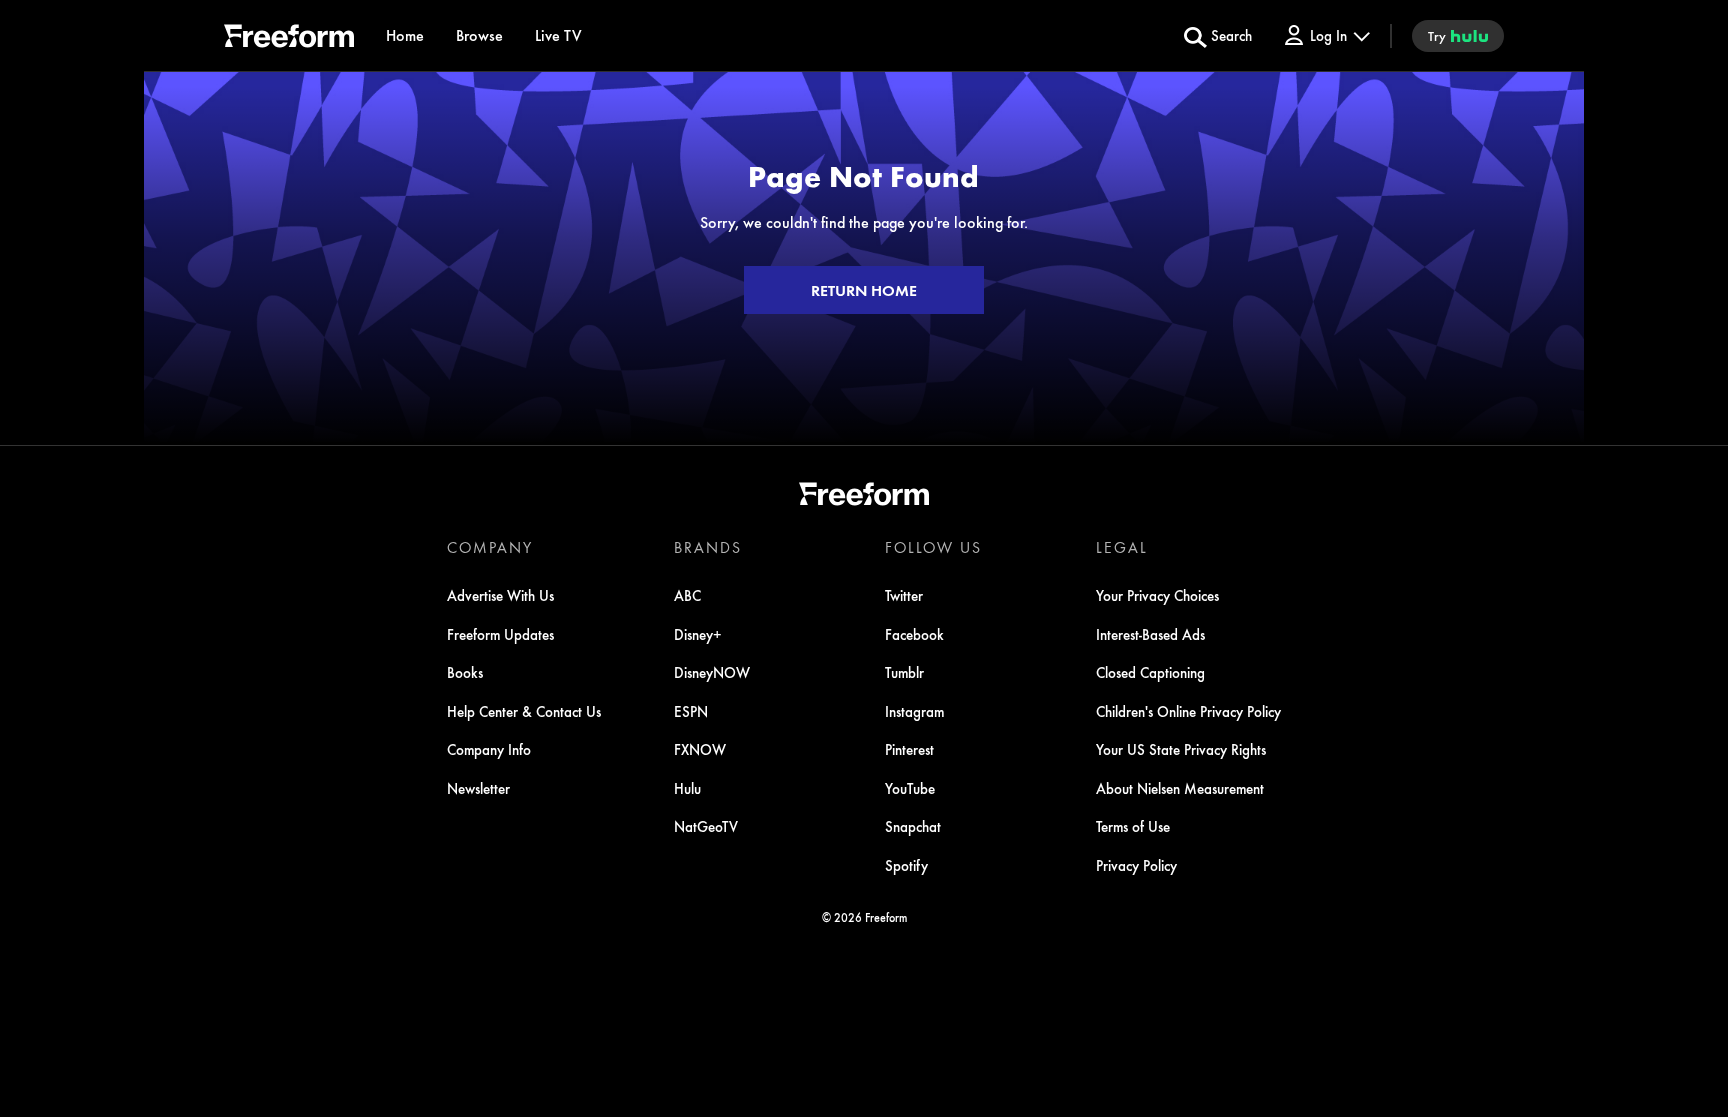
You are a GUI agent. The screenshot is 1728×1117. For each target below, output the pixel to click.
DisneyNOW (712, 672)
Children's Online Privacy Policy (1188, 711)
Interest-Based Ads (1150, 634)
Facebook (914, 634)
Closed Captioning (1150, 672)
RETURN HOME (864, 290)
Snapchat (913, 826)
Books (465, 672)
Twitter (904, 595)
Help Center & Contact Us (524, 711)
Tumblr (904, 672)
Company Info (489, 749)
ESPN (691, 711)
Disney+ (698, 634)
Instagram (914, 711)
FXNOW (700, 749)
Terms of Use (1133, 826)
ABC (687, 595)
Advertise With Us (500, 595)
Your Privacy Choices (1157, 595)
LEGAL (1122, 547)
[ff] (289, 39)
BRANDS (708, 547)
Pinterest (909, 749)
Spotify (906, 865)
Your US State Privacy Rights (1181, 749)
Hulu (687, 788)
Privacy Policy (1136, 865)
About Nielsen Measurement (1180, 788)
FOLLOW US (933, 547)
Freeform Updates (500, 634)
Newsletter (478, 788)
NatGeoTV (706, 826)
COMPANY (490, 547)
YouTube (910, 788)
